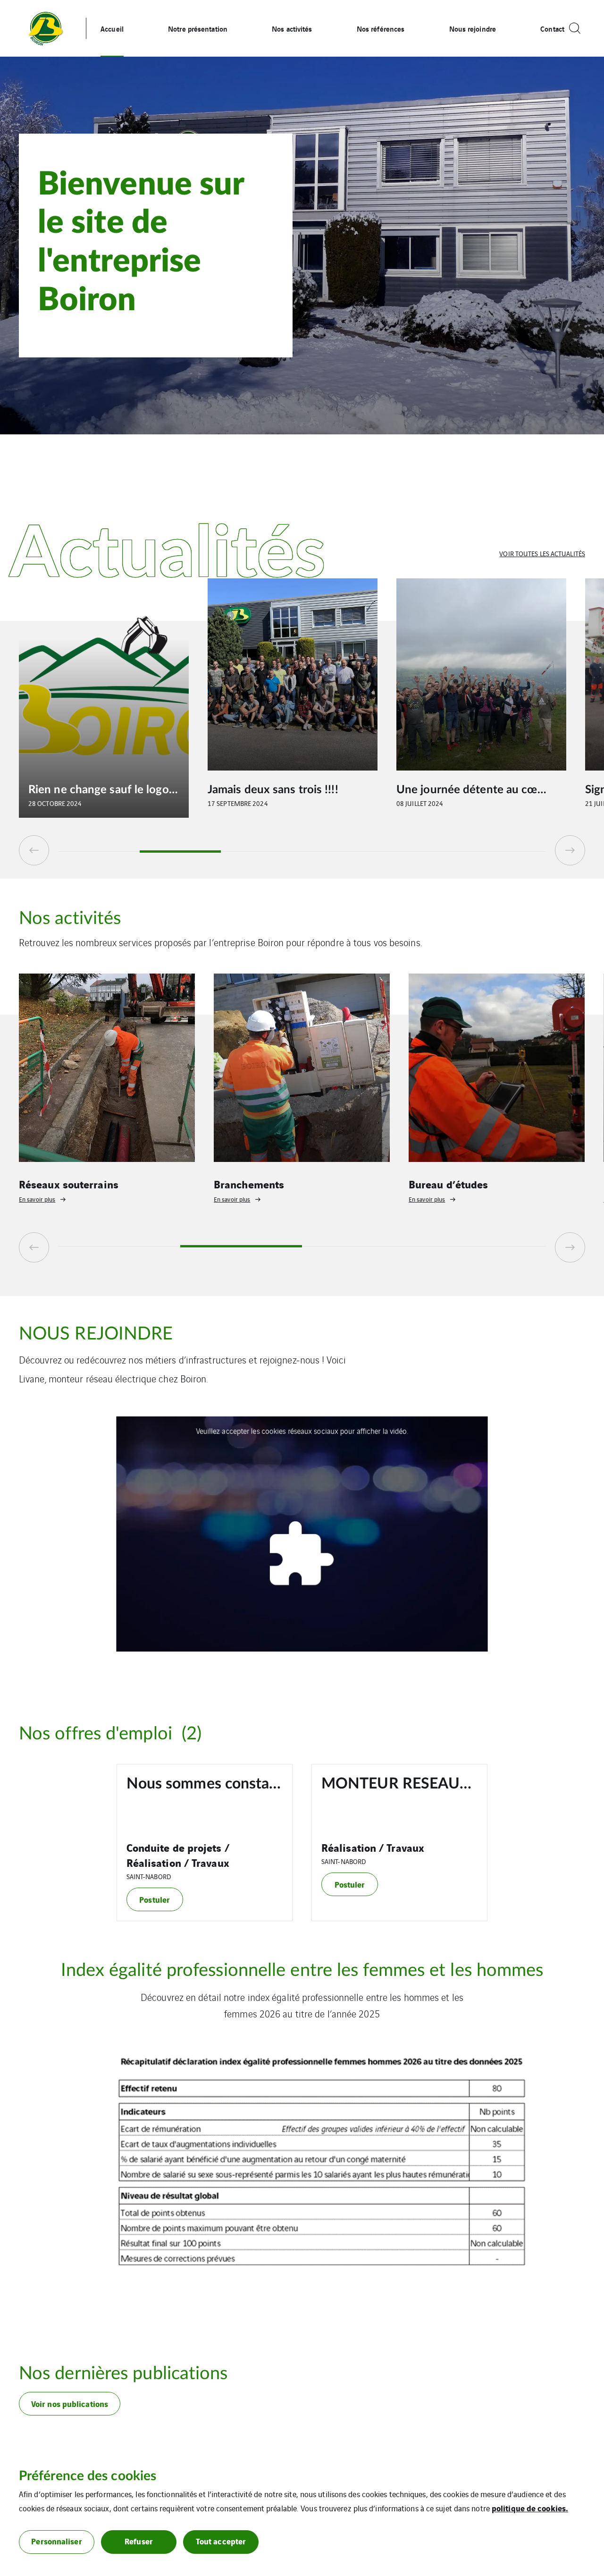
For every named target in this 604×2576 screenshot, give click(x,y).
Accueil (112, 28)
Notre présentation (198, 28)
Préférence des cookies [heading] (88, 2476)
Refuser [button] (139, 2541)
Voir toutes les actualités (542, 553)
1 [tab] (99, 852)
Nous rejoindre (473, 28)
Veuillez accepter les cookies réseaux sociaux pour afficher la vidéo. (302, 1431)
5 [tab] (424, 852)
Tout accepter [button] (221, 2541)
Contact (552, 28)
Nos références (381, 28)
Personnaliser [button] (56, 2541)
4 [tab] (343, 852)
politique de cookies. (530, 2508)
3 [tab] (261, 852)
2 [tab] (180, 852)
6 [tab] (505, 852)
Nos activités (292, 28)
